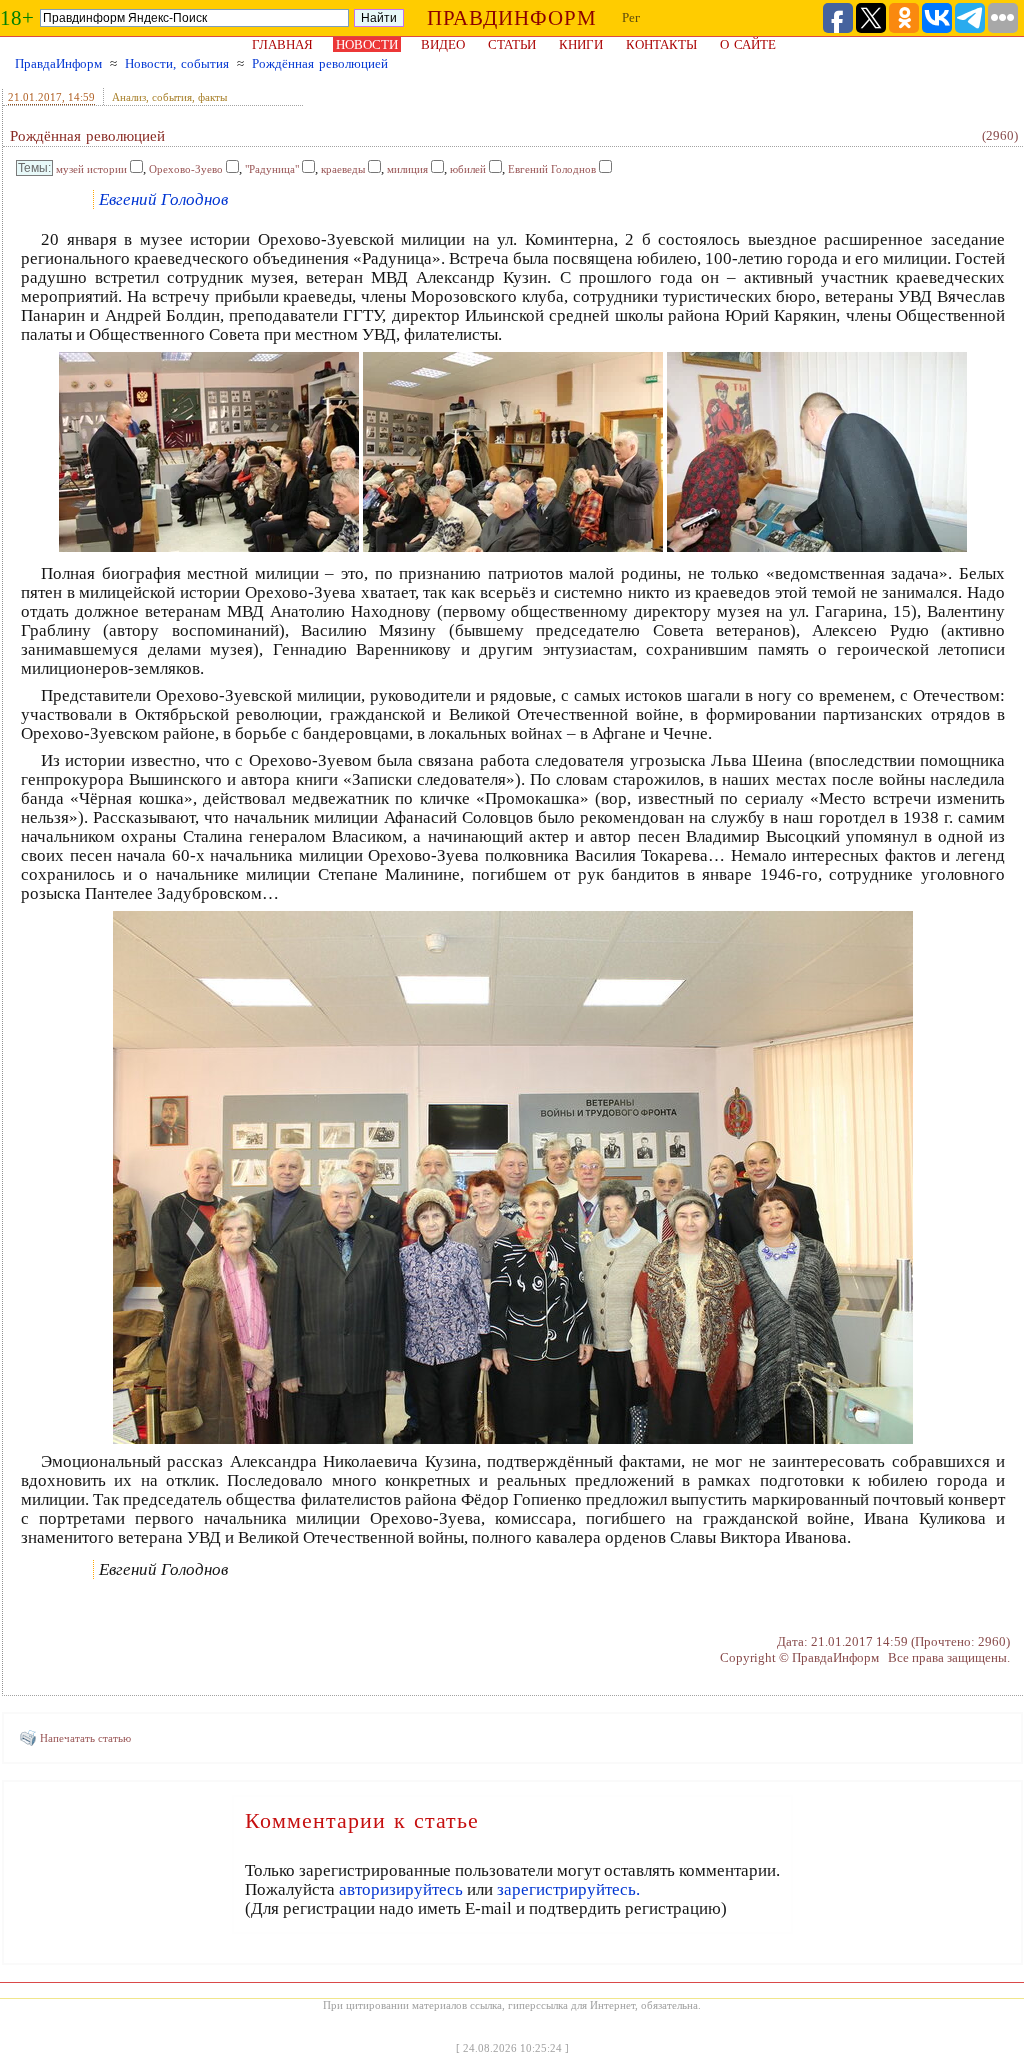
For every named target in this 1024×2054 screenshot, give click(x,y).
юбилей (468, 169)
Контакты (661, 44)
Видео (443, 44)
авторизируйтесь (401, 1889)
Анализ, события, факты (169, 97)
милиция (407, 169)
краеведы (343, 169)
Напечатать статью (85, 1738)
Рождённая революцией (320, 63)
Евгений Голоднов (552, 169)
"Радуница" (272, 169)
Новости (367, 44)
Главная (282, 44)
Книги (581, 44)
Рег (631, 17)
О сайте (748, 44)
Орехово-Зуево (186, 169)
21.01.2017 (35, 97)
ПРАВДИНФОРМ (512, 18)
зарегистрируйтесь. (568, 1889)
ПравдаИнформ (58, 63)
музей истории (91, 169)
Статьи (512, 44)
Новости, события (177, 63)
